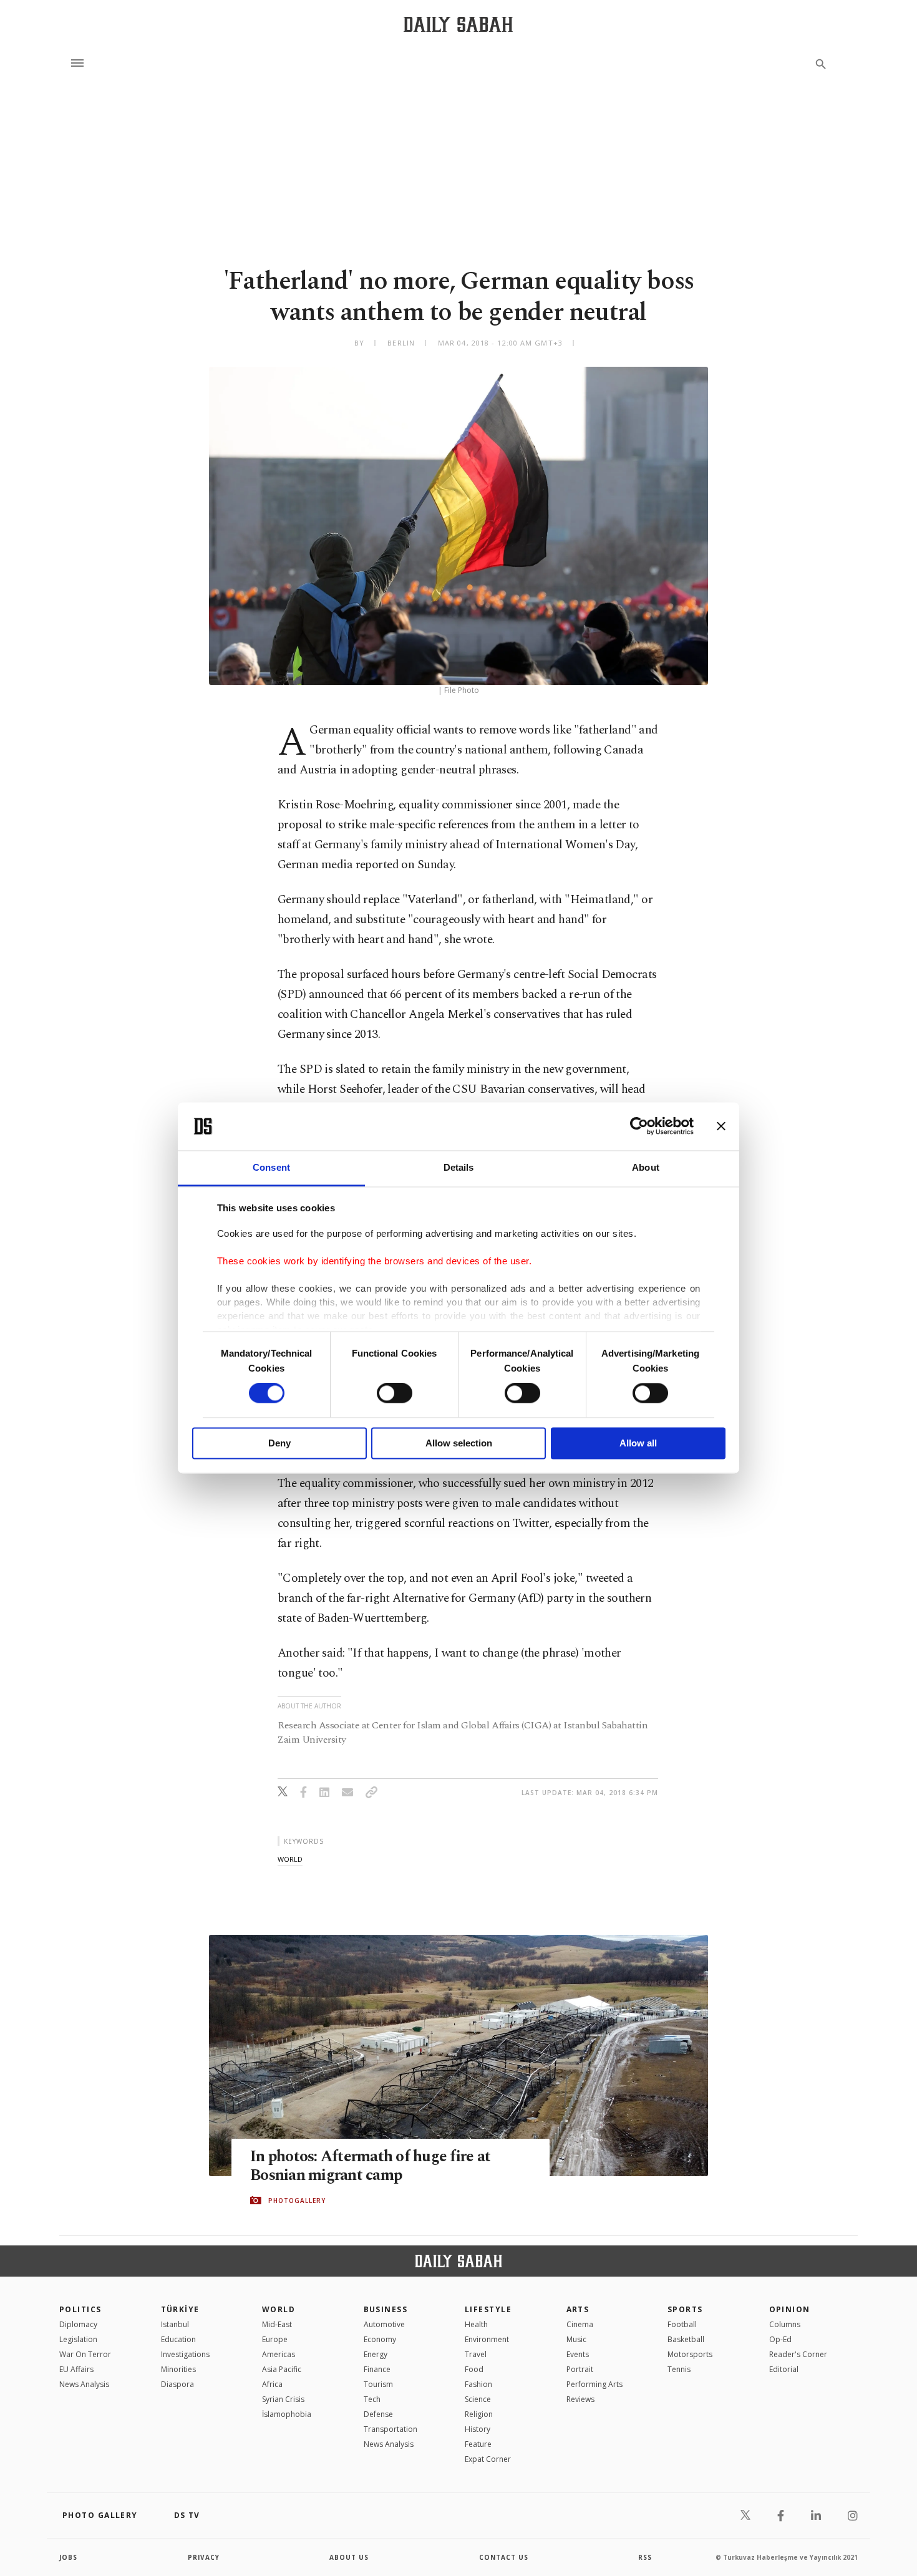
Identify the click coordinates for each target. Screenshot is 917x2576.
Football (682, 2324)
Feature (478, 2444)
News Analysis (84, 2384)
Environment (487, 2339)
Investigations (185, 2354)
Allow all (638, 1443)
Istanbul (175, 2324)
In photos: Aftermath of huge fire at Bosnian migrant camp (370, 2166)
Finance (377, 2369)
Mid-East (277, 2324)
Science (478, 2399)
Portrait (580, 2369)
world (290, 1859)
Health (476, 2324)
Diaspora (177, 2384)
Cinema (580, 2324)
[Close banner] (721, 1126)
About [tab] (646, 1167)
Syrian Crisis (283, 2399)
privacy (204, 2557)
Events (578, 2354)
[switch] (395, 1393)
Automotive (384, 2324)
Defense (378, 2414)
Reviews (580, 2399)
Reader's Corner (798, 2354)
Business (386, 2309)
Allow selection (459, 1443)
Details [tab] (459, 1167)
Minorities (178, 2369)
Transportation (391, 2429)
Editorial (784, 2369)
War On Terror (85, 2354)
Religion (479, 2414)
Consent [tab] (271, 1167)
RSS (645, 2557)
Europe (275, 2339)
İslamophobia (287, 2414)
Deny (279, 1443)
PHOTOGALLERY (297, 2201)
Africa (272, 2384)
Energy (376, 2354)
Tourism (378, 2384)
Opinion (790, 2309)
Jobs (68, 2557)
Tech (372, 2399)
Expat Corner (488, 2459)
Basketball (686, 2339)
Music (576, 2339)
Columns (785, 2324)
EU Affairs (76, 2369)
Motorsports (690, 2354)
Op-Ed (780, 2339)
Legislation (78, 2339)
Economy (380, 2339)
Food (474, 2369)
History (478, 2429)
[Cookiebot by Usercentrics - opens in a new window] (639, 1126)
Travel (476, 2354)
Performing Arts (594, 2384)
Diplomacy (78, 2324)
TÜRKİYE (180, 2309)
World (279, 2309)
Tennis (679, 2369)
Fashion (478, 2384)
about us (349, 2557)
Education (178, 2339)
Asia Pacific (282, 2369)
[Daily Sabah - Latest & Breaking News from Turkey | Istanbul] (458, 24)
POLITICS (80, 2309)
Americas (279, 2354)
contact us (504, 2557)
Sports (685, 2309)
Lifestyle (488, 2309)
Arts (578, 2309)
